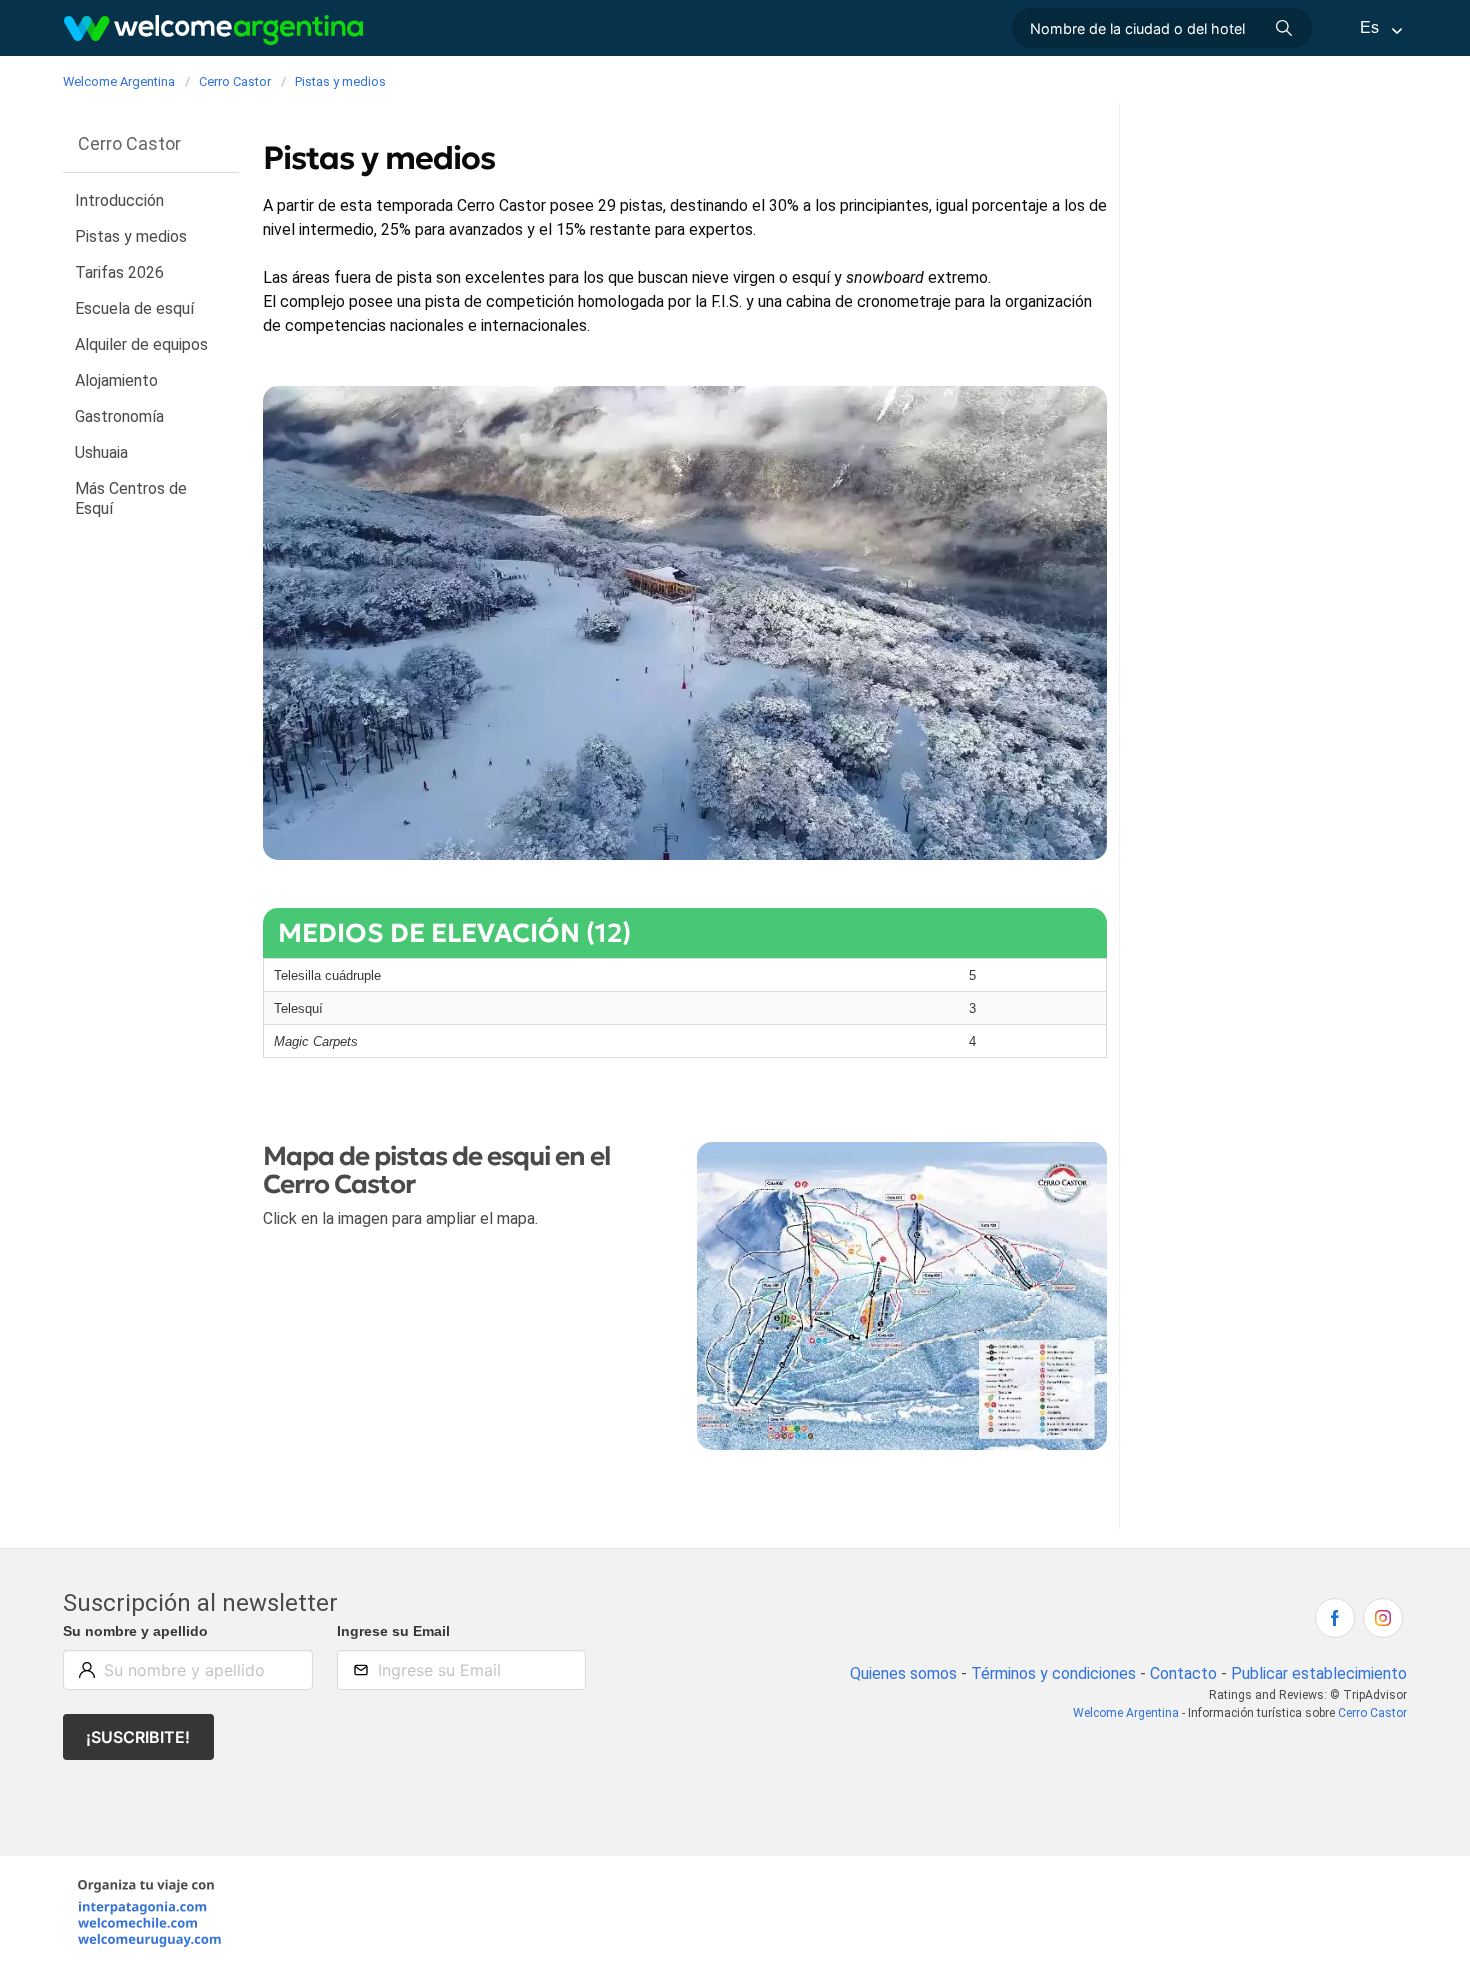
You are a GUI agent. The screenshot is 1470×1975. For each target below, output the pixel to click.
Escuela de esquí (134, 308)
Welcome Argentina (1126, 1713)
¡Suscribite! (138, 1737)
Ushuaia (101, 452)
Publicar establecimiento (1319, 1673)
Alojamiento (116, 380)
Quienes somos (903, 1673)
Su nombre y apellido (135, 1631)
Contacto (1183, 1673)
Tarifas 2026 (119, 272)
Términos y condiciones (1053, 1673)
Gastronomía (119, 416)
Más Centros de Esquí (131, 498)
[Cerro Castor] (902, 1299)
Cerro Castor (1372, 1713)
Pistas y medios (131, 236)
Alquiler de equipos (141, 344)
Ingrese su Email (393, 1631)
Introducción (119, 200)
